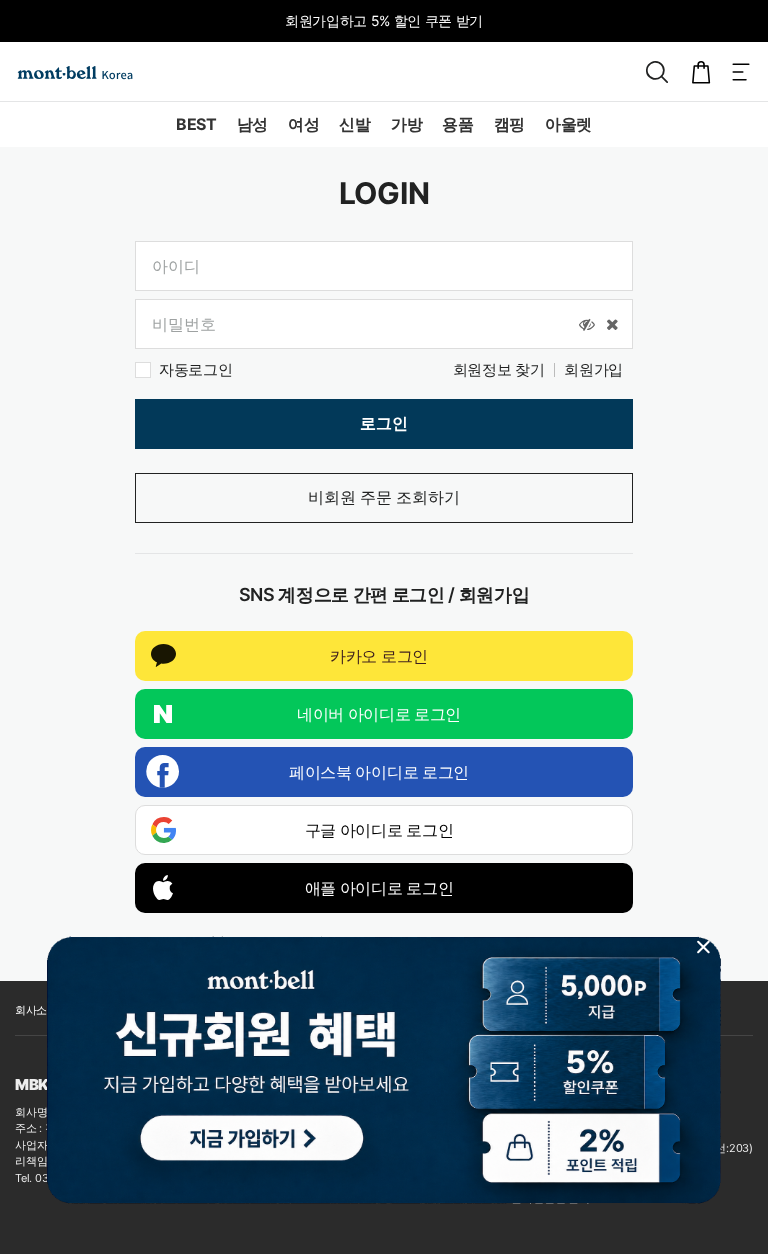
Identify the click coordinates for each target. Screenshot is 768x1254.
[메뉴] (741, 72)
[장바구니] (701, 72)
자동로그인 (195, 369)
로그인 (384, 423)
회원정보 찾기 (499, 369)
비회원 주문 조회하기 (384, 497)
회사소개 (36, 1010)
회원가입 (593, 369)
